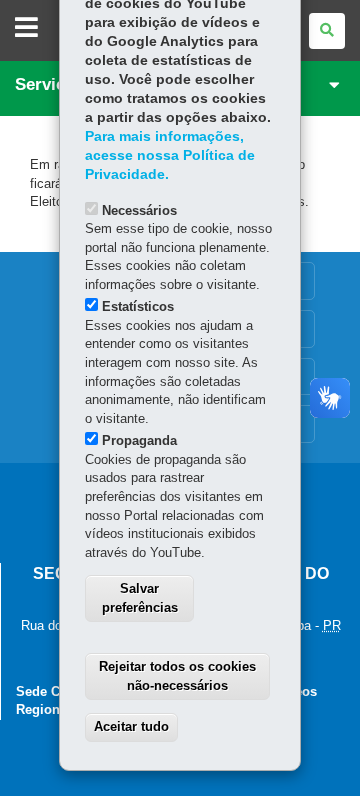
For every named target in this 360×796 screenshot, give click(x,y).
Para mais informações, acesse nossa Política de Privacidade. (170, 155)
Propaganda (139, 440)
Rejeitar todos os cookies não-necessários (177, 676)
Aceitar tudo (131, 726)
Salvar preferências (140, 598)
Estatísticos (138, 306)
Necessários (139, 210)
